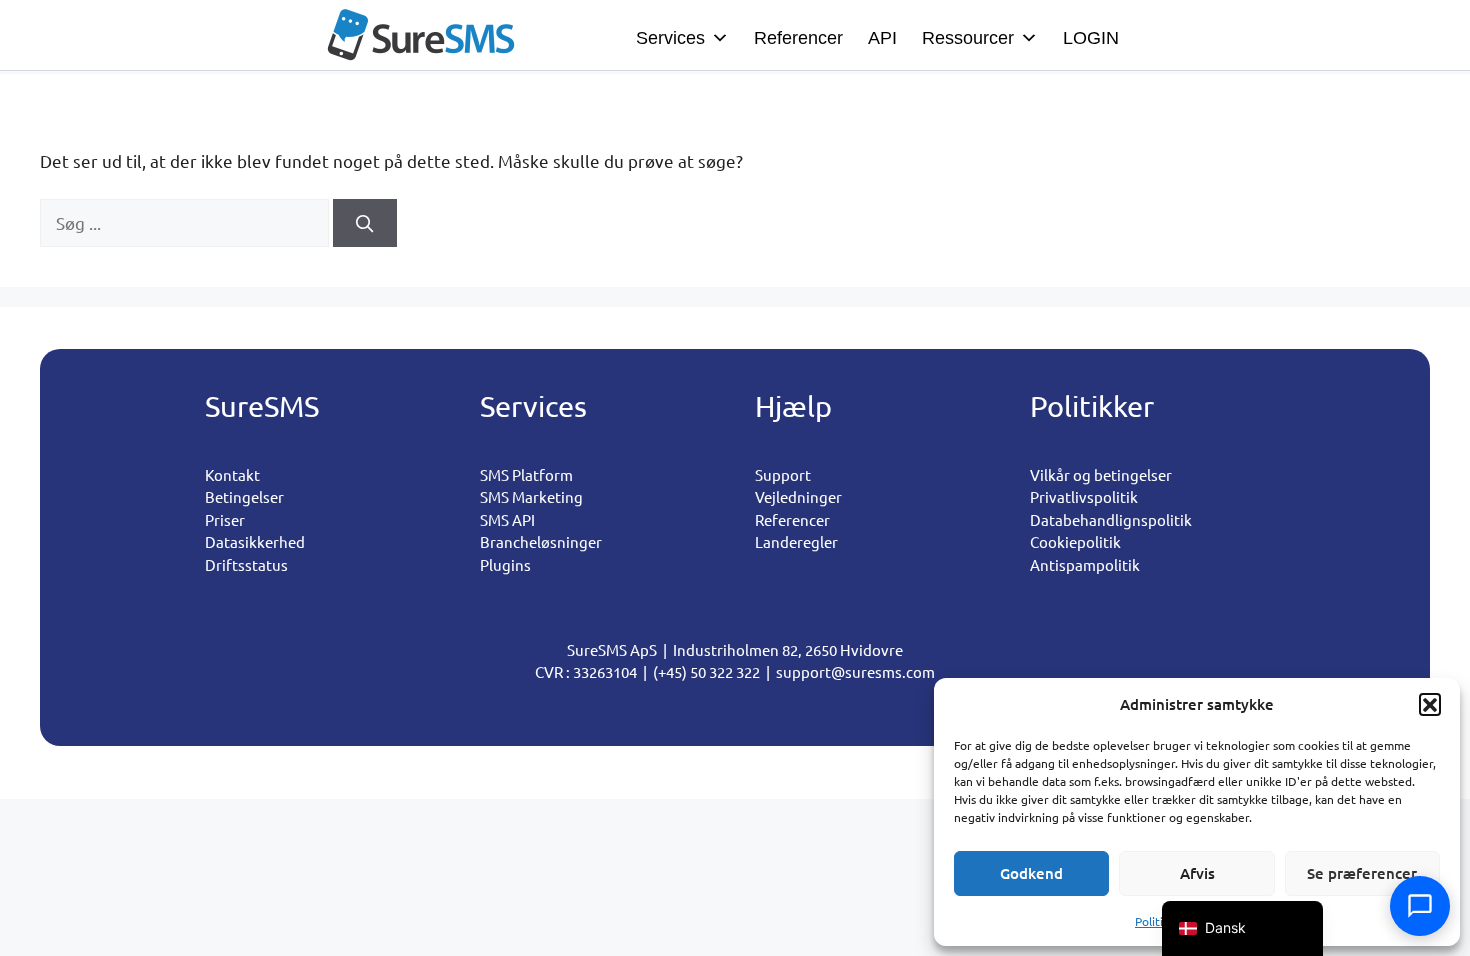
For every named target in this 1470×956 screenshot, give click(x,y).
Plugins (505, 564)
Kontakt (232, 474)
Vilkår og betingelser (1101, 474)
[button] (1430, 704)
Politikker (1161, 921)
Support (783, 474)
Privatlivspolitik (1084, 496)
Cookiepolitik (1075, 541)
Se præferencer (1362, 873)
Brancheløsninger (541, 541)
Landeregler (796, 541)
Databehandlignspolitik (1111, 519)
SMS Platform (526, 474)
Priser (225, 519)
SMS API (507, 519)
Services (670, 38)
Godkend (1031, 873)
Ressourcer (968, 38)
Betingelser (244, 496)
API (882, 38)
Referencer (798, 38)
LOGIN (1091, 38)
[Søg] (365, 223)
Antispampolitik (1085, 564)
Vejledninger (798, 496)
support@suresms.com (855, 671)
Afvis (1197, 873)
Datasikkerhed (255, 541)
